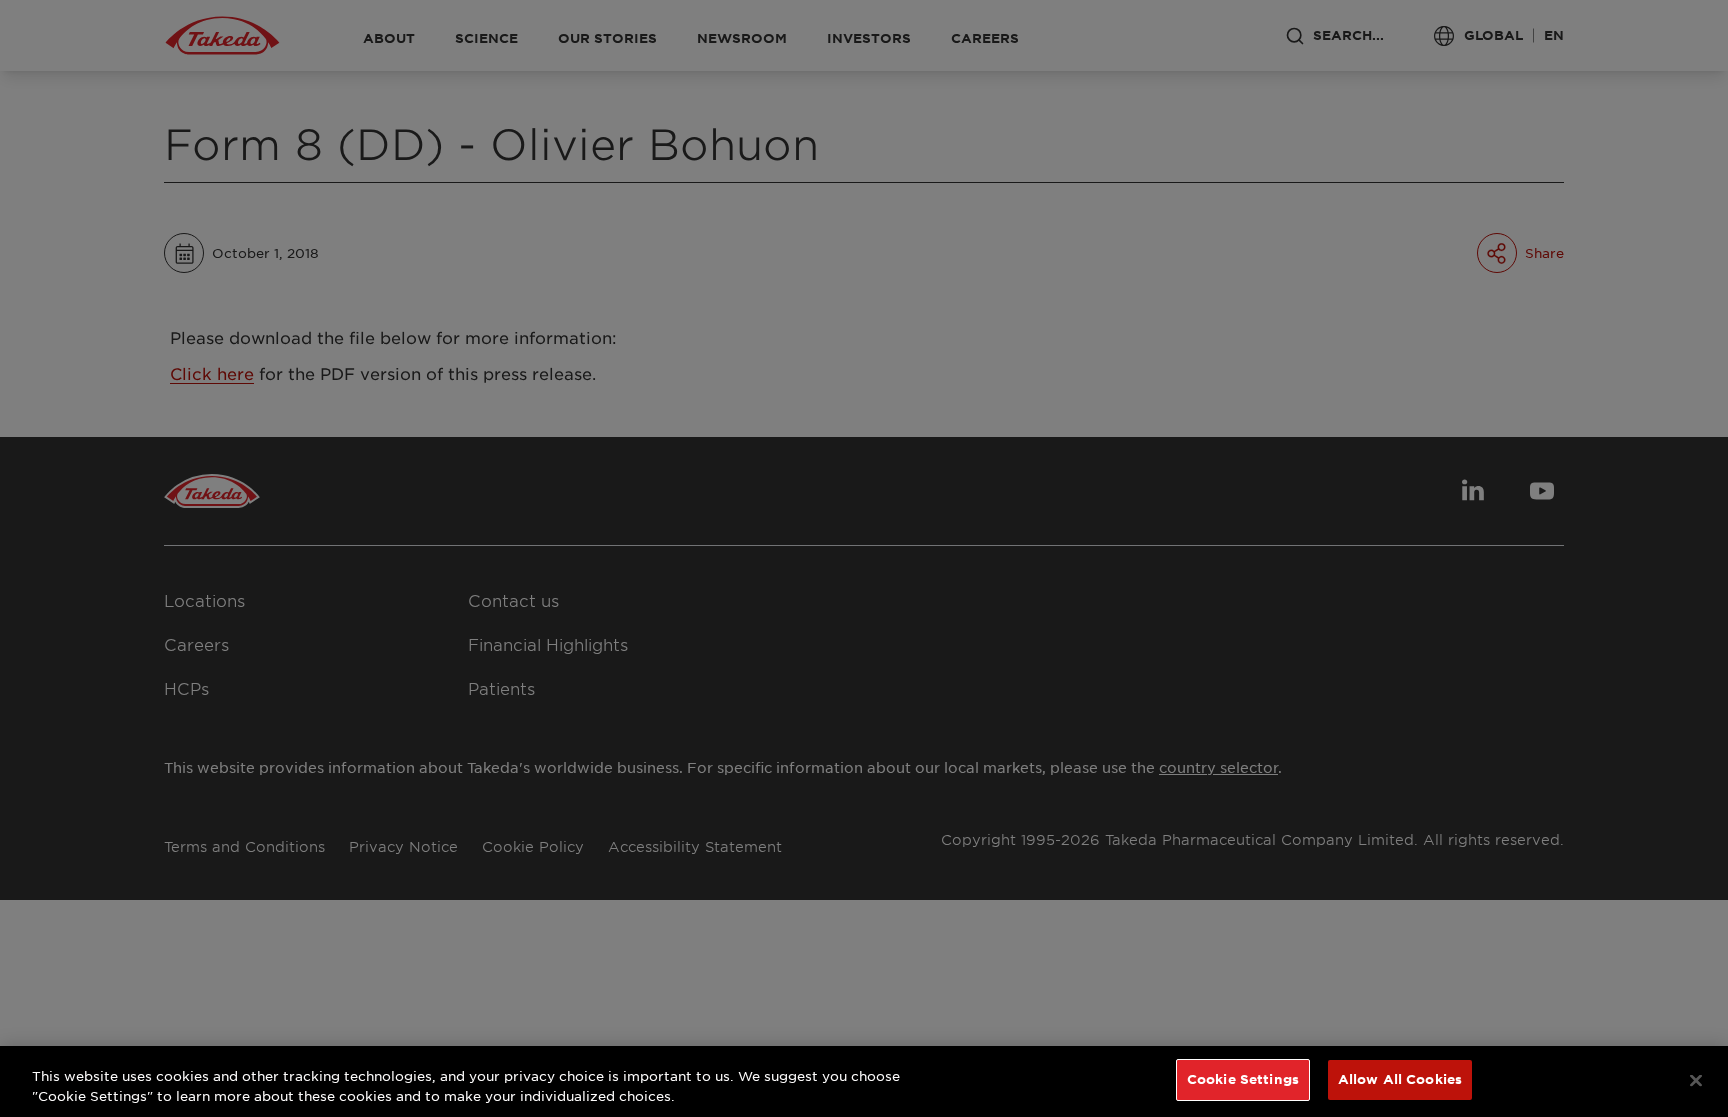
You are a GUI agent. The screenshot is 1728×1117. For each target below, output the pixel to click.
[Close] (1696, 1080)
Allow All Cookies (1400, 1079)
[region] (864, 1081)
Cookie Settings (1243, 1079)
